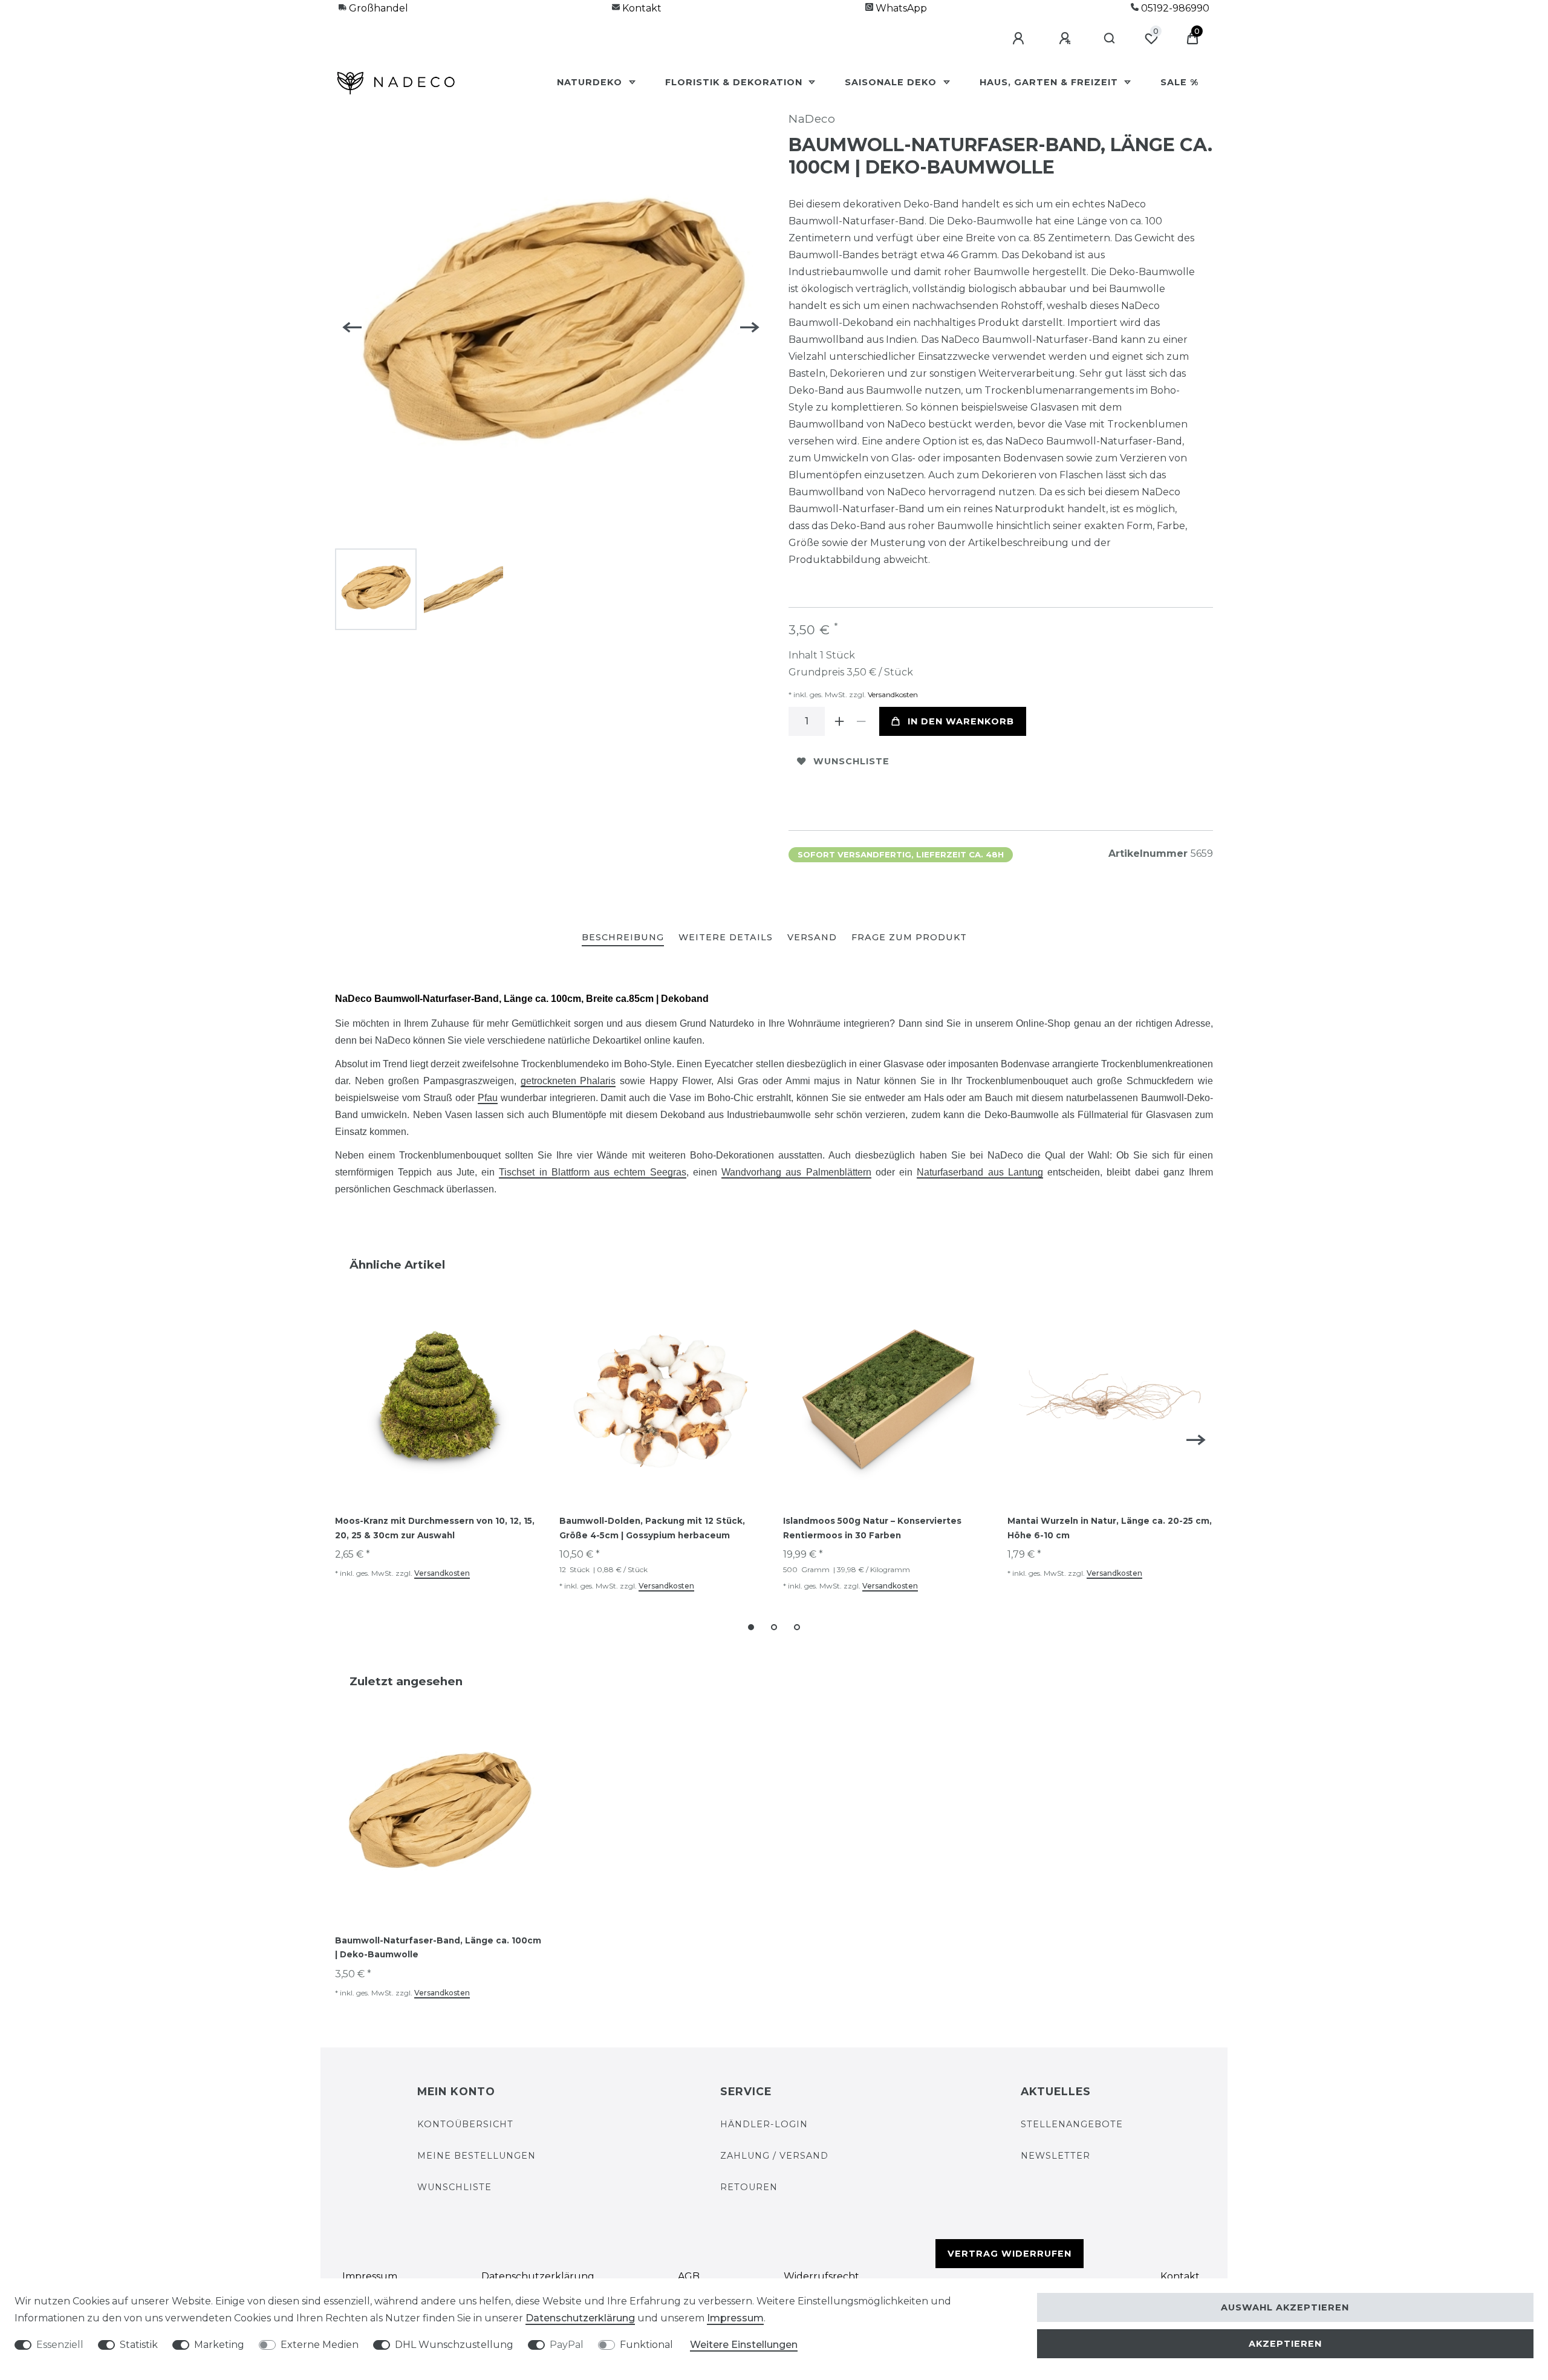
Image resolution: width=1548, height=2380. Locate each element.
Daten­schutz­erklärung (538, 2276)
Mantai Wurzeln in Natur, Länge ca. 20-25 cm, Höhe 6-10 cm (1110, 1528)
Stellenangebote (1072, 2124)
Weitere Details (726, 937)
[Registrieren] (1067, 39)
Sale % (1179, 82)
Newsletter (1055, 2156)
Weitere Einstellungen (744, 2345)
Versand (812, 937)
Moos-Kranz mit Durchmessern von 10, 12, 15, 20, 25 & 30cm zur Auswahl (435, 1528)
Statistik (139, 2345)
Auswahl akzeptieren (1285, 2307)
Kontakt (641, 8)
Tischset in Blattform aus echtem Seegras (592, 1172)
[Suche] (1110, 39)
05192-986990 (1174, 8)
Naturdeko (591, 82)
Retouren (749, 2187)
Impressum (370, 2276)
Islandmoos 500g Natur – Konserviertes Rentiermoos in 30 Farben (872, 1528)
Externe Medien (320, 2345)
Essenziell (60, 2345)
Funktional (646, 2345)
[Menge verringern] (861, 721)
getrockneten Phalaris (568, 1081)
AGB (689, 2276)
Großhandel (377, 8)
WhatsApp (900, 8)
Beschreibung (623, 937)
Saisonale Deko (892, 82)
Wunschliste (851, 761)
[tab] (623, 938)
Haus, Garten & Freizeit (1050, 82)
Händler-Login (764, 2124)
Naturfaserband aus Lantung (980, 1172)
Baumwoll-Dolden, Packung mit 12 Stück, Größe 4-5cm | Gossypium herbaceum (652, 1528)
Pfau (488, 1098)
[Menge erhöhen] (839, 721)
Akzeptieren (1285, 2344)
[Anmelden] (1020, 39)
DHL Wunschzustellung (454, 2345)
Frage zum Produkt (909, 937)
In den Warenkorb (961, 721)
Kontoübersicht (465, 2124)
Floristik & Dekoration (735, 82)
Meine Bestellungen (476, 2156)
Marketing (219, 2345)
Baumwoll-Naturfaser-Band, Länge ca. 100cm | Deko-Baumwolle (438, 1948)
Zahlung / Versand (774, 2156)
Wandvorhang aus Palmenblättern (796, 1172)
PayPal (567, 2345)
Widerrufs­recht (821, 2276)
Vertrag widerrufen (1010, 2254)
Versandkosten (892, 694)
